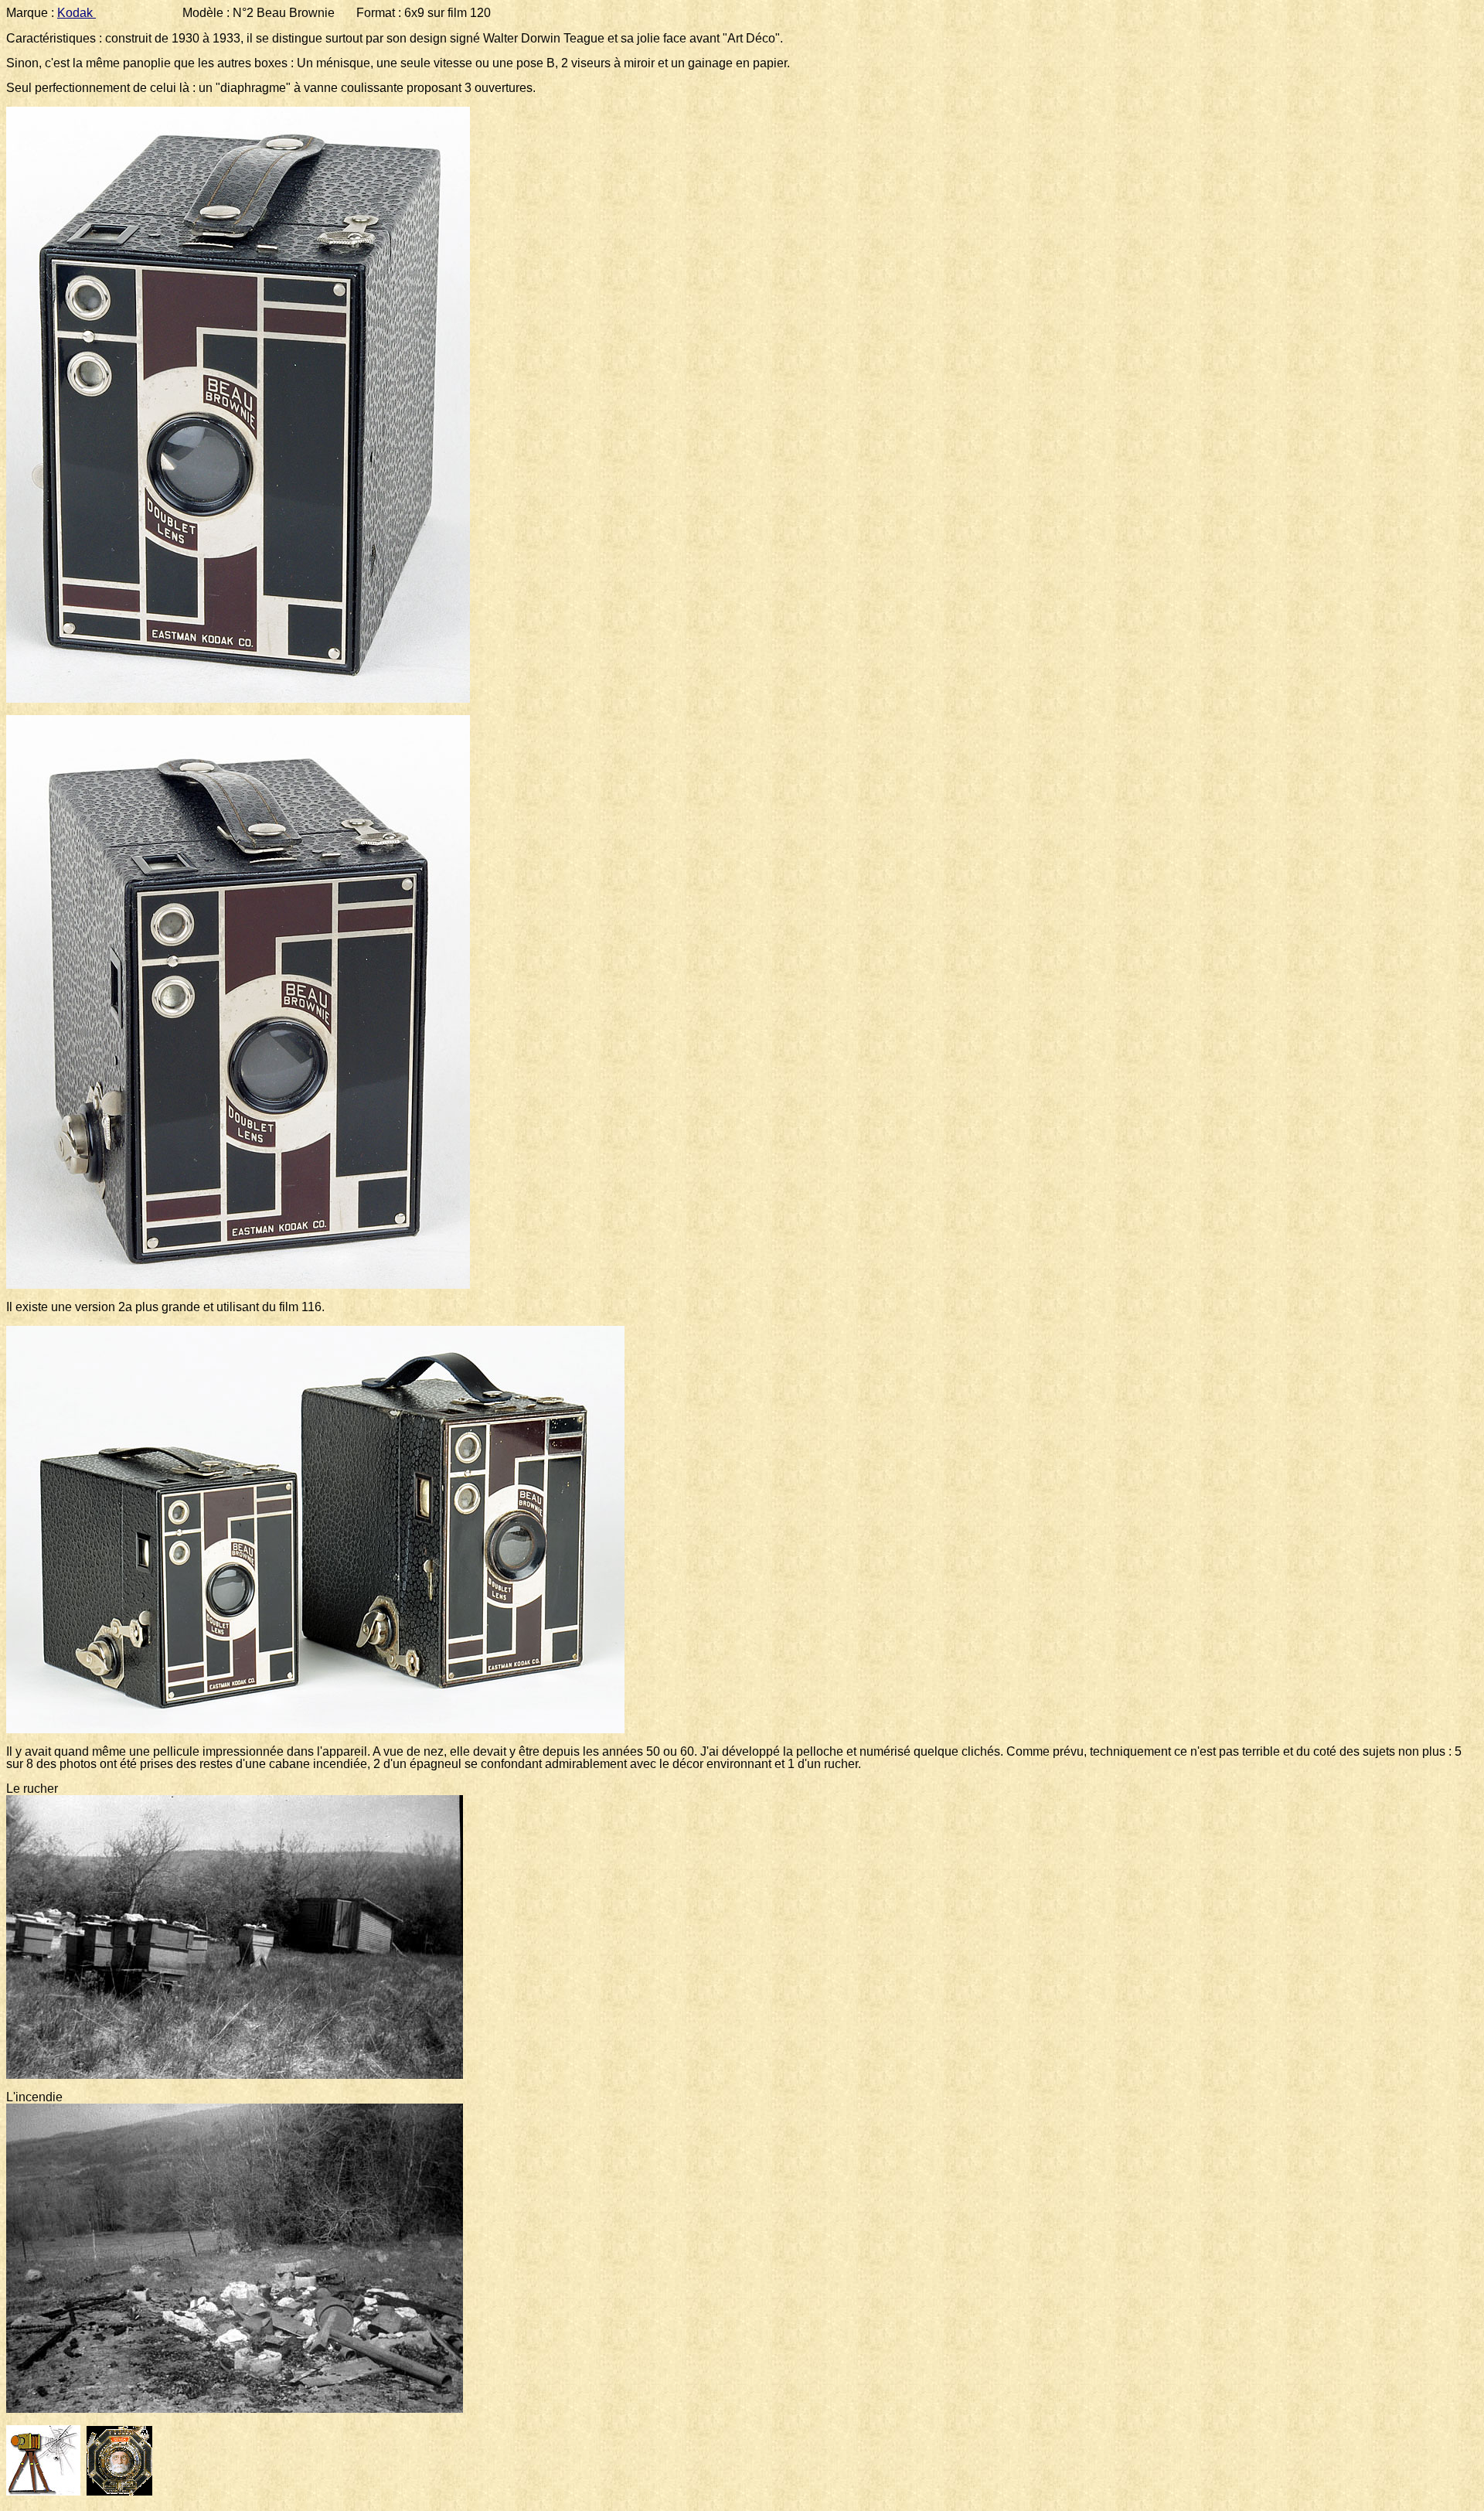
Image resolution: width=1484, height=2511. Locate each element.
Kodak (77, 13)
